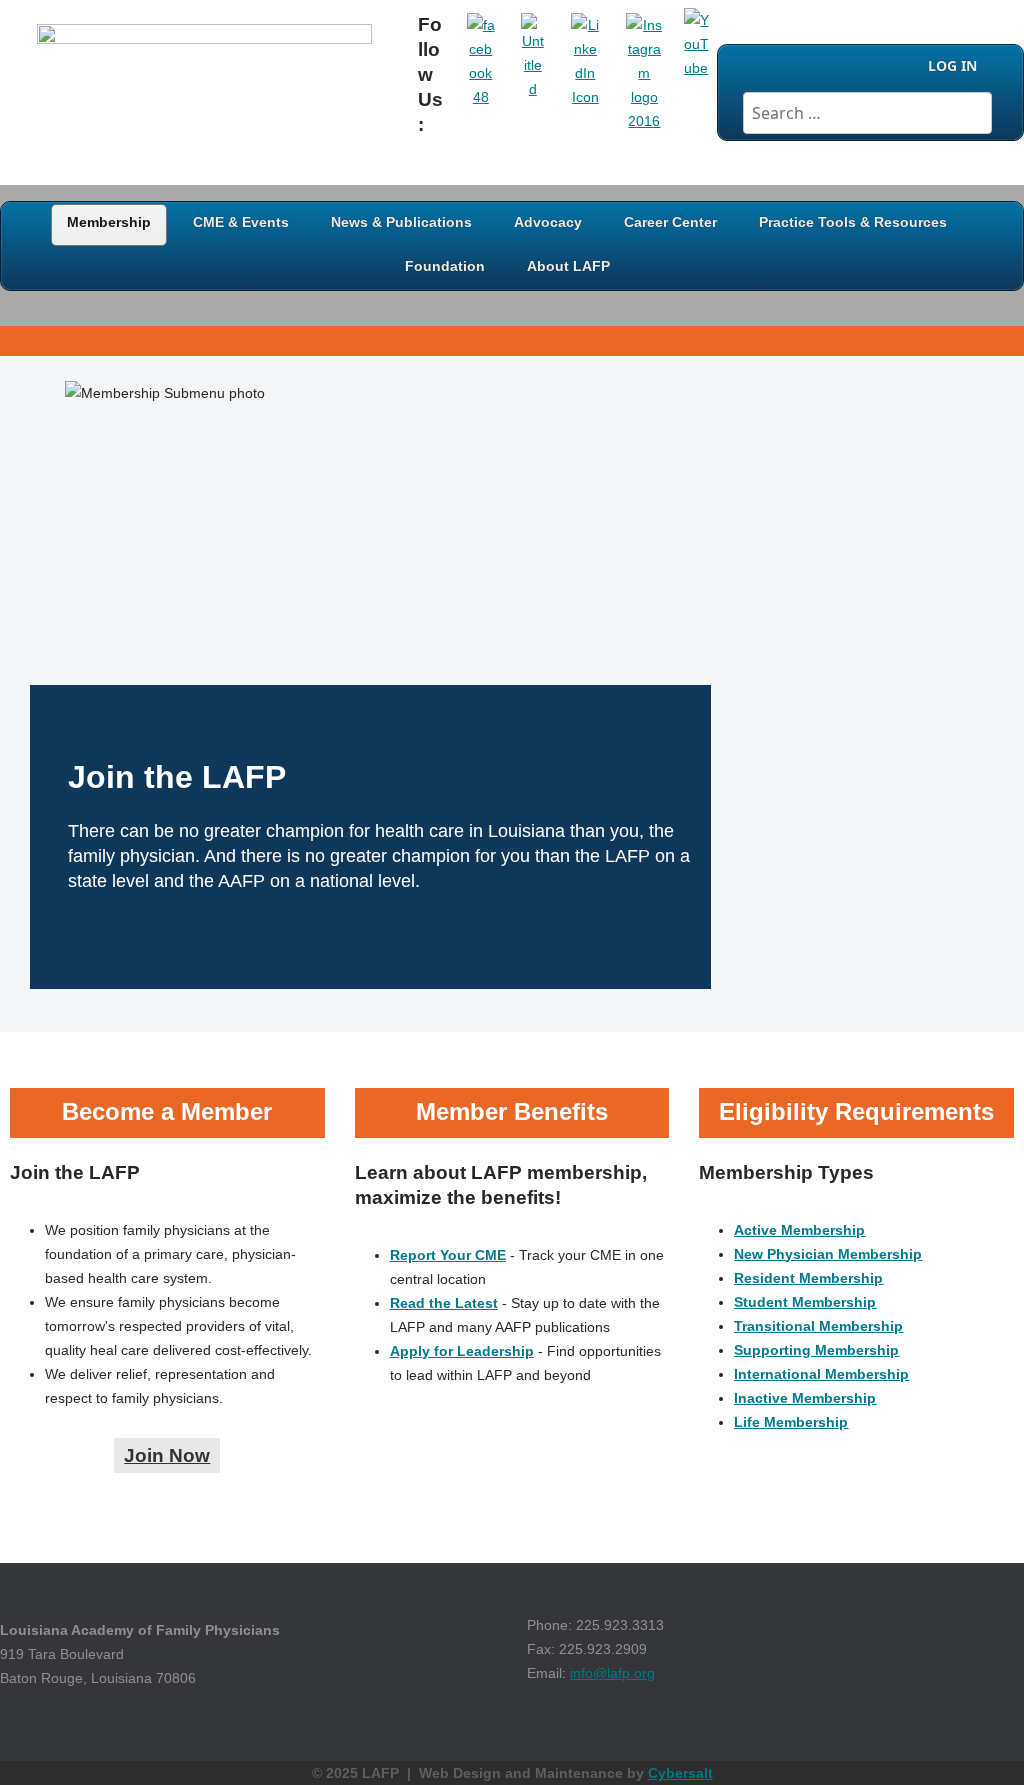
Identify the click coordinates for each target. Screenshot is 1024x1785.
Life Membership (791, 1422)
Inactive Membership (805, 1398)
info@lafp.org (612, 1673)
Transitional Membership (818, 1326)
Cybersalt (680, 1773)
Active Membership (799, 1230)
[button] (979, 1740)
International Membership (821, 1374)
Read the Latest (444, 1303)
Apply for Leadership (462, 1351)
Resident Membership (808, 1278)
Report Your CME (448, 1255)
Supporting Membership (816, 1350)
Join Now (167, 1455)
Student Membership (805, 1302)
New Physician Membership (828, 1254)
